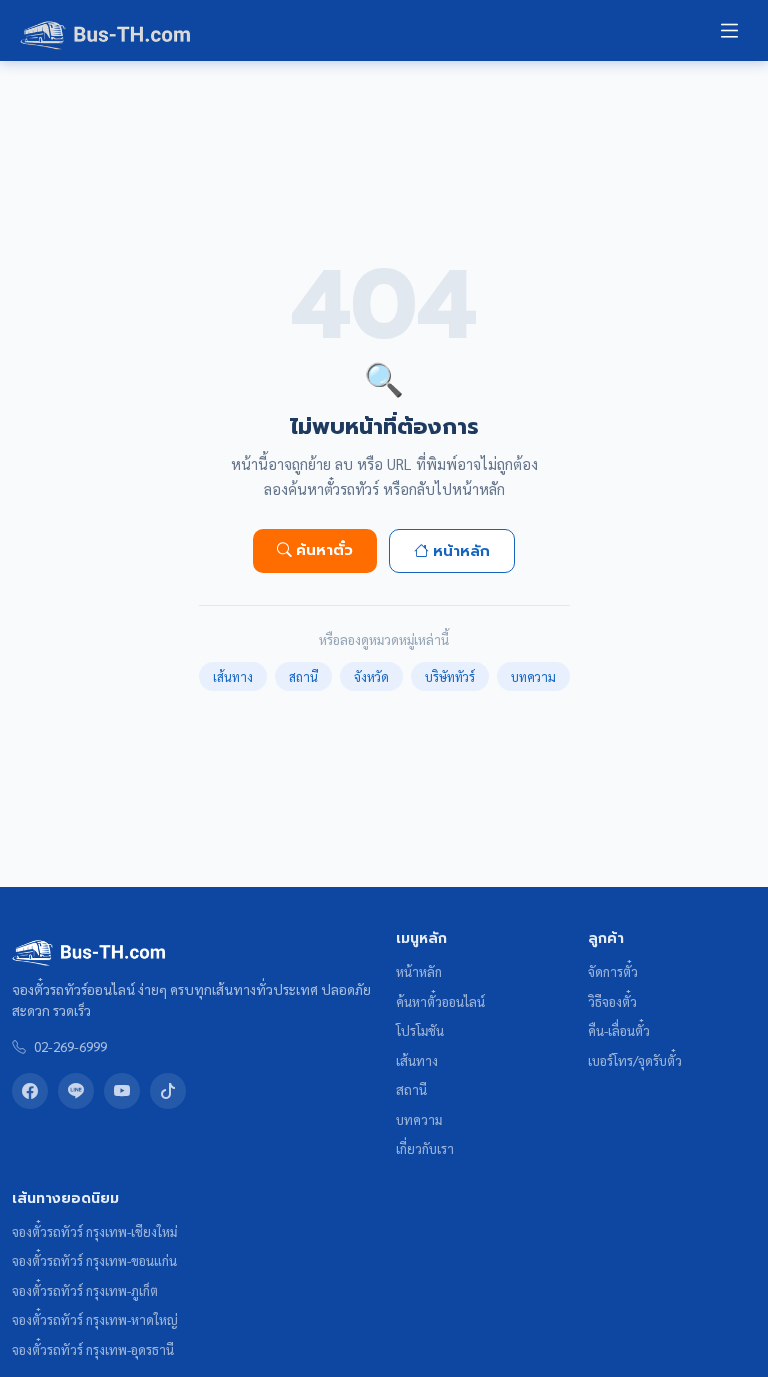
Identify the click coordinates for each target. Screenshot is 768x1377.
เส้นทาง (233, 676)
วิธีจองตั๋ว (612, 1001)
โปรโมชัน (420, 1030)
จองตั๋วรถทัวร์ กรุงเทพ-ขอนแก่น (94, 1260)
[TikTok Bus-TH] (168, 1091)
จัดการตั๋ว (613, 971)
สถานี (303, 676)
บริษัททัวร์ (450, 676)
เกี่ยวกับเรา (425, 1148)
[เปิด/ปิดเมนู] (729, 30)
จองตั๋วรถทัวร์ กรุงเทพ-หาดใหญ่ (95, 1319)
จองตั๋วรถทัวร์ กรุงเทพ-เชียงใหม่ (94, 1231)
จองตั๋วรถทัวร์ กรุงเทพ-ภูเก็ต (85, 1290)
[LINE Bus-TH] (76, 1091)
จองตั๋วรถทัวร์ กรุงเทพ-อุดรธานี (93, 1349)
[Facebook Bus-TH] (30, 1091)
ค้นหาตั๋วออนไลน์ (440, 1001)
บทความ (533, 676)
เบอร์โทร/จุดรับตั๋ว (635, 1060)
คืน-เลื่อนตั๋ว (619, 1030)
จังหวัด (371, 676)
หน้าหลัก (461, 551)
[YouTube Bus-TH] (122, 1091)
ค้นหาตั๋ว (324, 550)
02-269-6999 (70, 1046)
